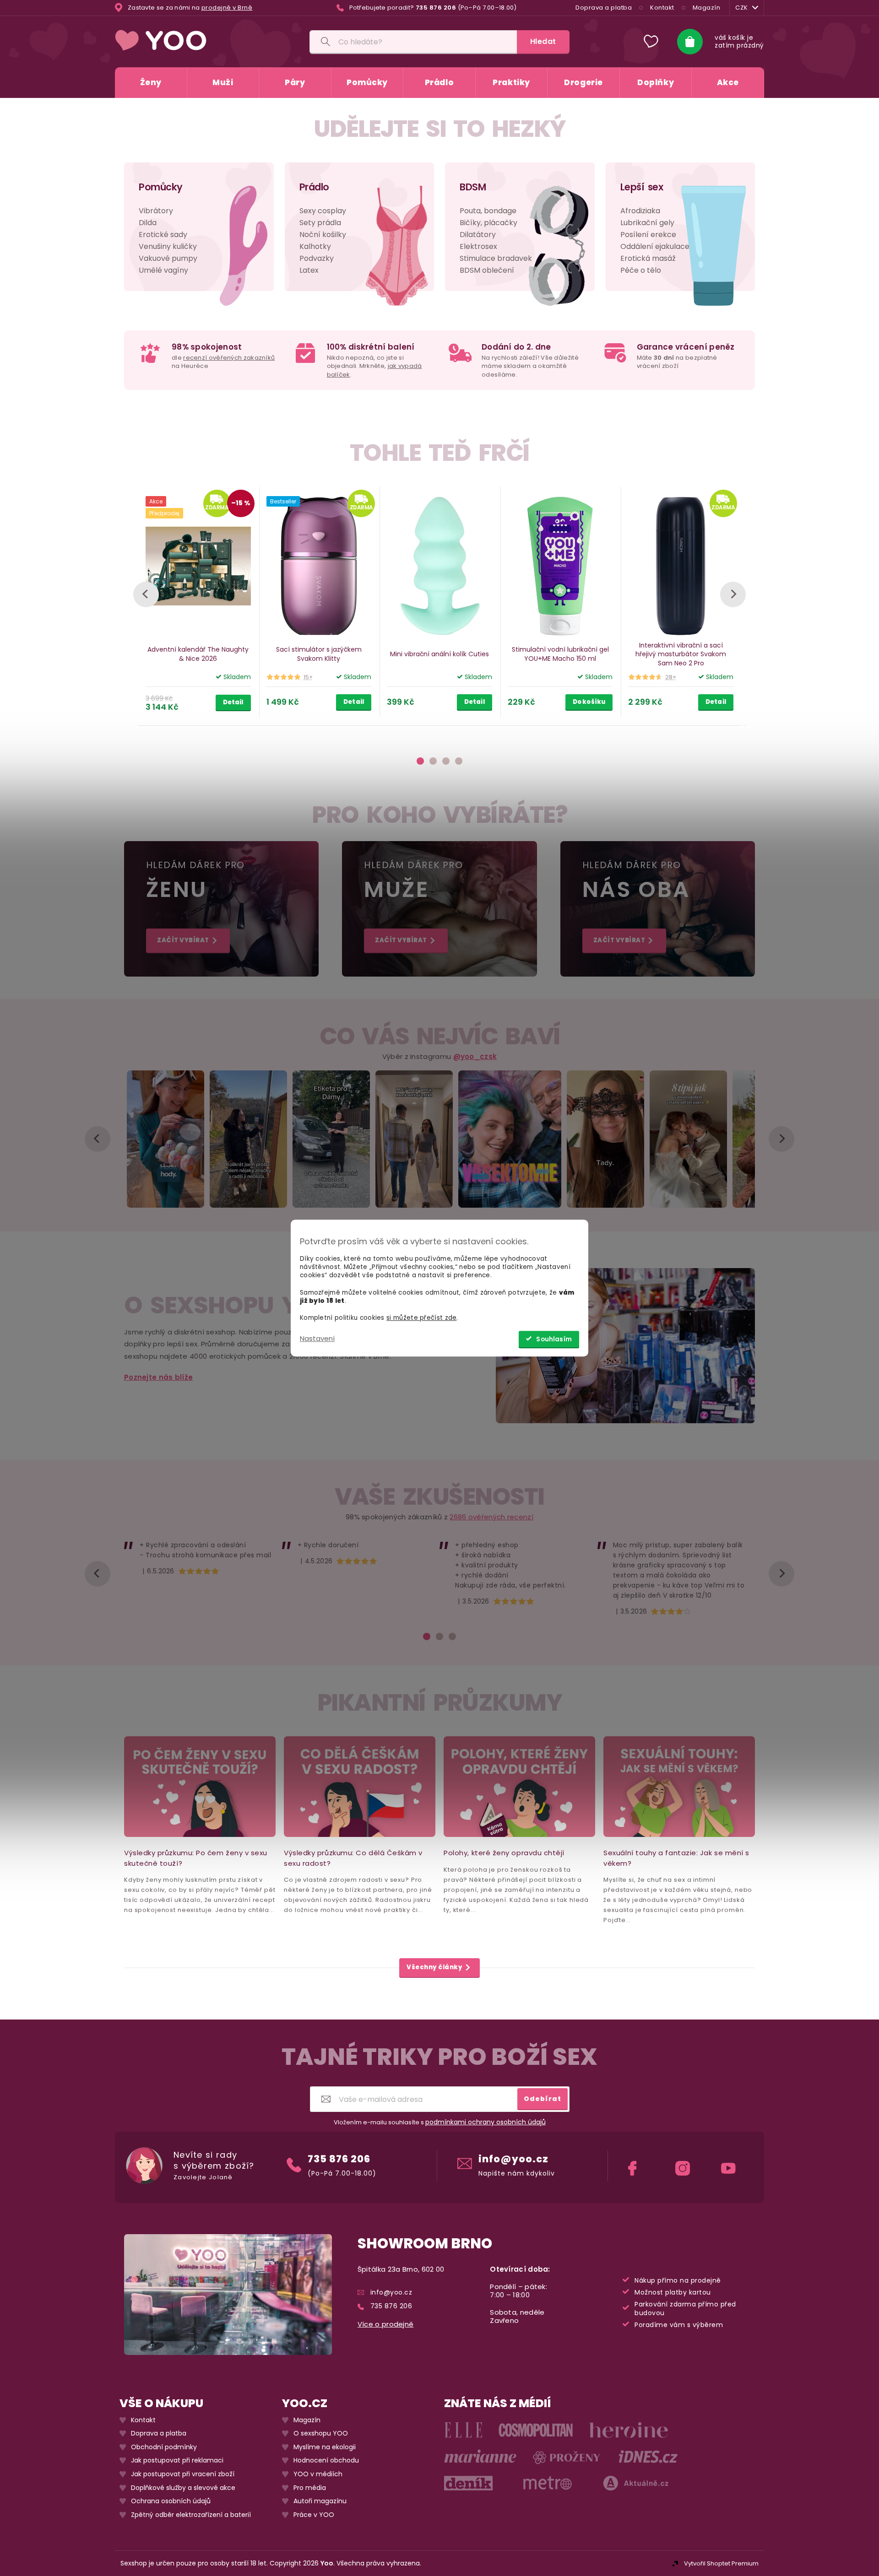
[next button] (733, 594)
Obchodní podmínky (164, 2447)
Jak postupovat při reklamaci (177, 2461)
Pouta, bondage (488, 211)
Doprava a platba (604, 8)
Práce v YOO (314, 2515)
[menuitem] (151, 83)
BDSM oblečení (487, 270)
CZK (742, 8)
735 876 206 (339, 2159)
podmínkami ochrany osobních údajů (486, 2122)
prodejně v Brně (227, 8)
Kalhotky (315, 246)
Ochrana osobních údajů (171, 2501)
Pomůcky (161, 187)
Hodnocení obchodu (326, 2461)
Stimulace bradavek (496, 258)
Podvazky (317, 258)
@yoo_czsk (475, 1056)
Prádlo (314, 187)
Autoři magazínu (320, 2501)
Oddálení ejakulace (655, 246)
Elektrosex (478, 246)
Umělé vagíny (163, 270)
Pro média (310, 2488)
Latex (309, 270)
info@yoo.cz (513, 2159)
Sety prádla (320, 223)
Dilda (148, 223)
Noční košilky (323, 235)
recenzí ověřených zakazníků (229, 358)
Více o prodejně (386, 2324)
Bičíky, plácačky (488, 223)
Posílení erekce (648, 235)
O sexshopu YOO (321, 2433)
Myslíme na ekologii (325, 2447)
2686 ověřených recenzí (491, 1517)
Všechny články (434, 1967)
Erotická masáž (648, 258)
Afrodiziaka (640, 211)
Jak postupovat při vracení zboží (183, 2474)
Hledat (543, 41)
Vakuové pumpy (168, 258)
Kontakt (662, 8)
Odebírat (543, 2099)
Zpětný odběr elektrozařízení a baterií (191, 2515)
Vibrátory (156, 211)
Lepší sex (642, 187)
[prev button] (146, 594)
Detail (233, 702)
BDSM (473, 187)
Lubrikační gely (647, 223)
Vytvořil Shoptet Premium (721, 2563)
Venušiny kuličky (168, 246)
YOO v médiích (318, 2474)
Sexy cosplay (323, 211)
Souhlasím (554, 1339)
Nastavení (317, 1338)
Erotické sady (163, 235)
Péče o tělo (641, 270)
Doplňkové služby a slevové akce (183, 2488)
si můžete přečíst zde (421, 1318)
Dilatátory (478, 235)
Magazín (707, 8)
